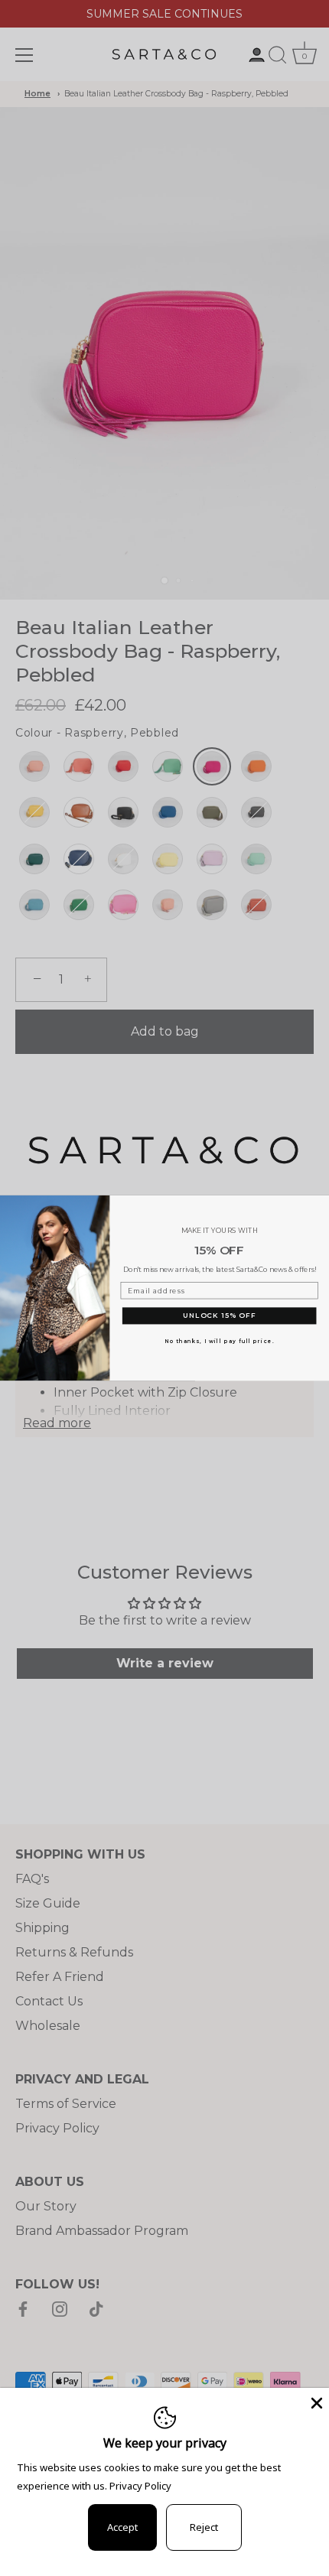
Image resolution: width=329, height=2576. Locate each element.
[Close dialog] (320, 1203)
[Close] (315, 2402)
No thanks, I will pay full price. (219, 1341)
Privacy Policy (140, 2486)
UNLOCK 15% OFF (219, 1316)
